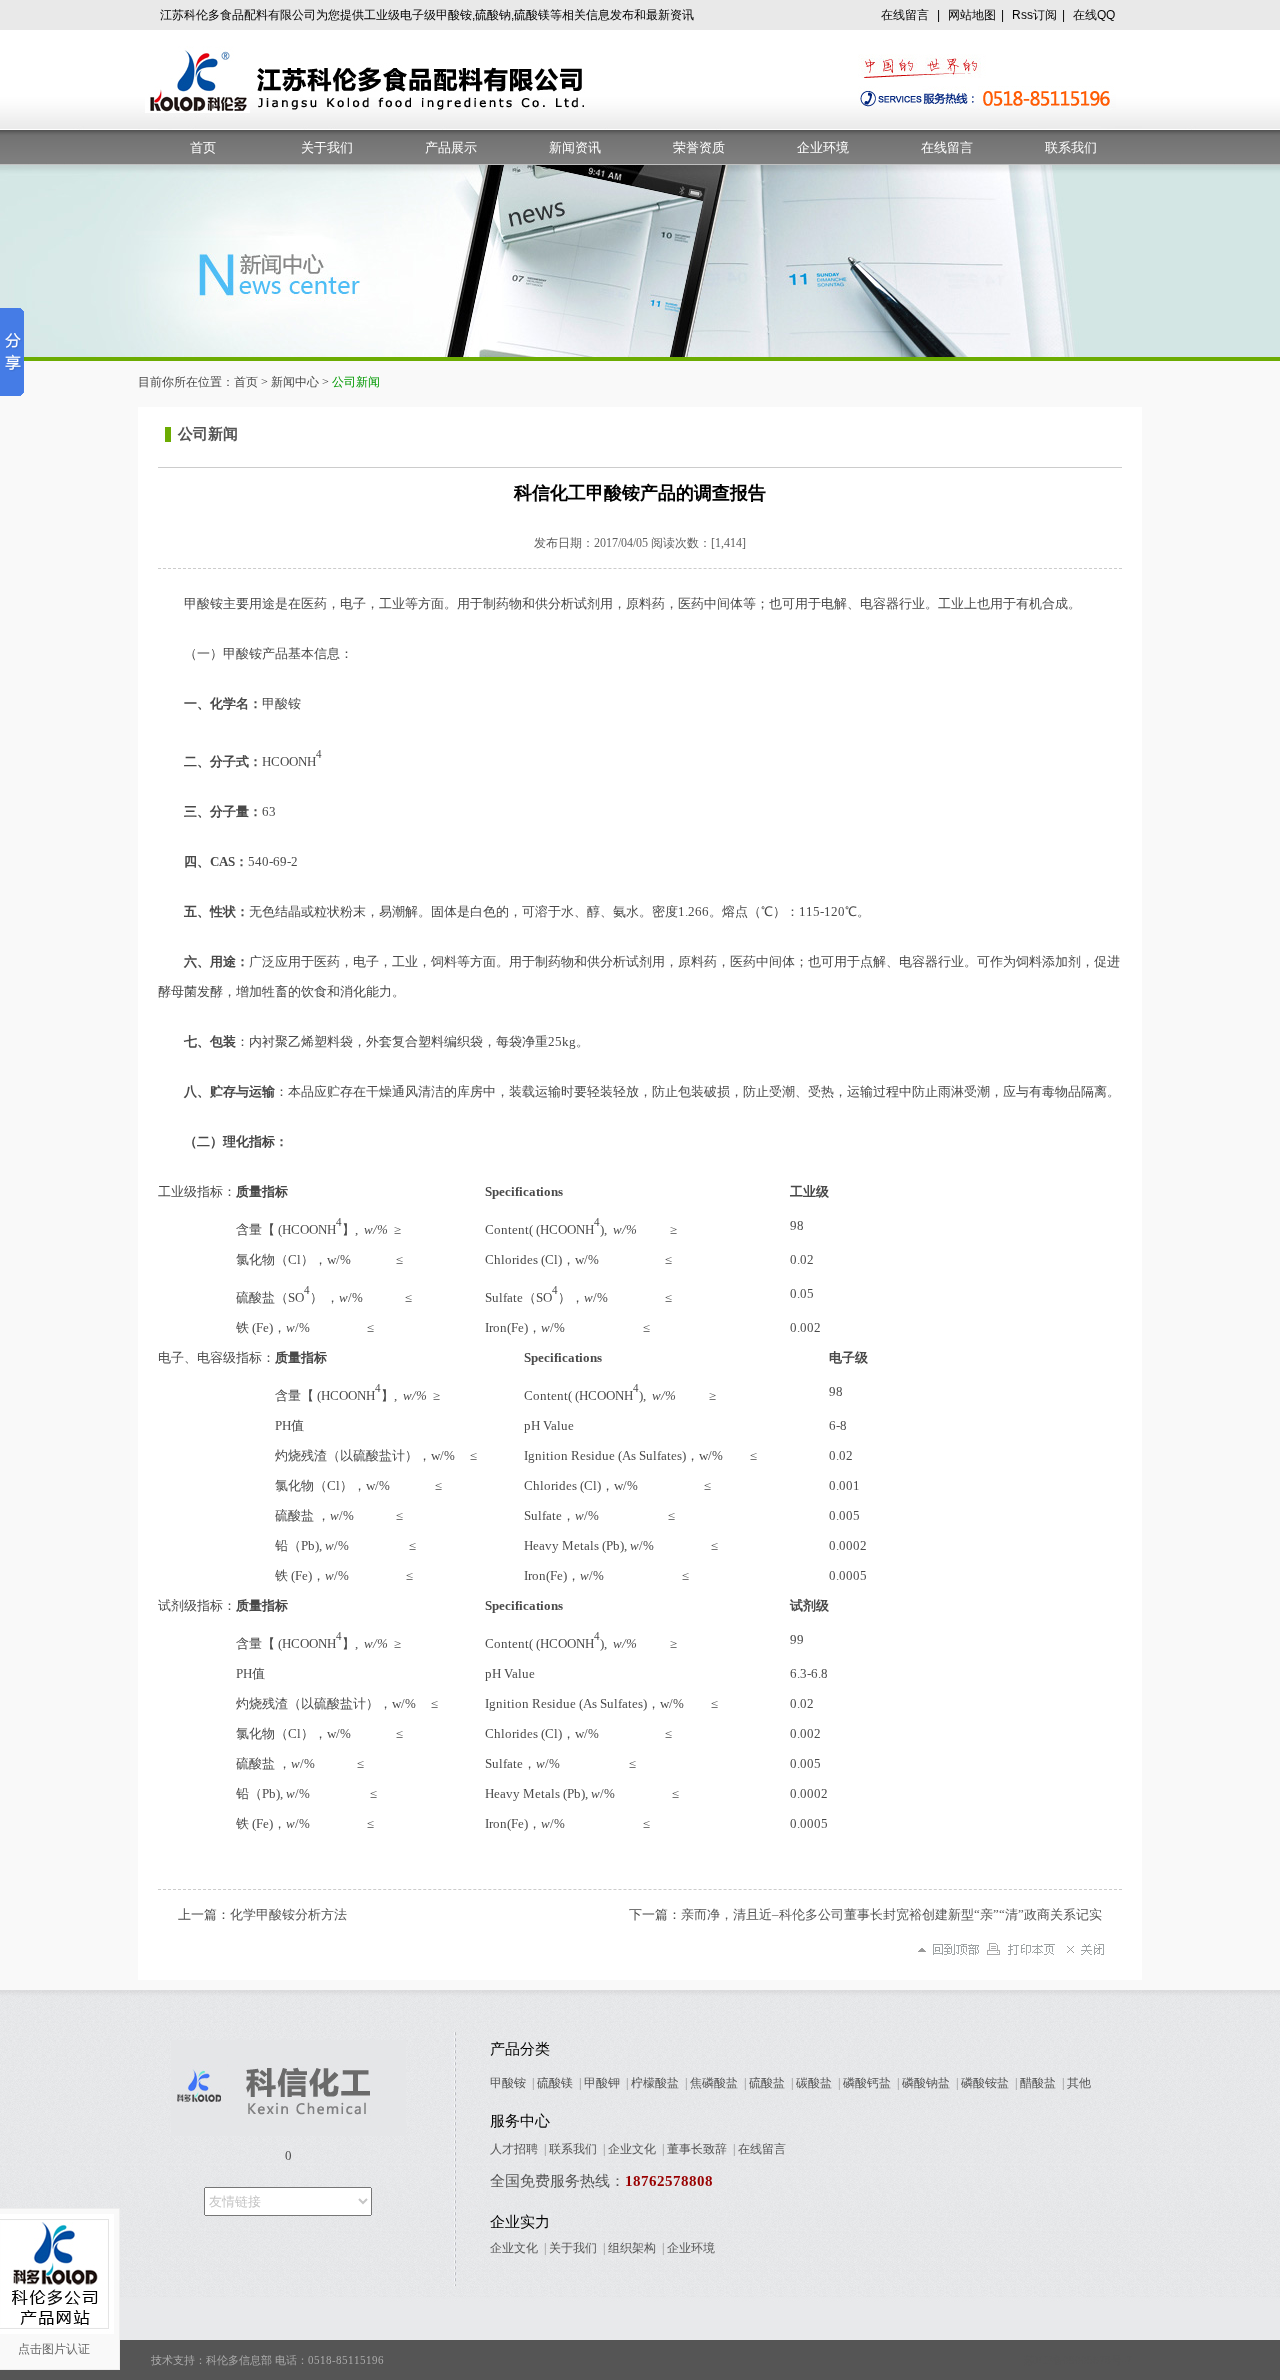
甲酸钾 (602, 2083)
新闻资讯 (575, 147)
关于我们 (327, 147)
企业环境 (823, 147)
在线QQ (1094, 15)
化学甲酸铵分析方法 (288, 1914)
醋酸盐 (1038, 2083)
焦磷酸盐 (714, 2083)
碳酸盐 (814, 2083)
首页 (203, 147)
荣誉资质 (699, 147)
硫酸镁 (555, 2083)
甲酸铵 (508, 2083)
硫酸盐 (767, 2083)
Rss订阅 (1034, 15)
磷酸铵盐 (985, 2083)
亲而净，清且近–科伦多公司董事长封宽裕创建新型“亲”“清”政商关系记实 (891, 1914)
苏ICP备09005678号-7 (1078, 2360)
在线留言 (905, 15)
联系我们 (1071, 147)
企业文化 (632, 2149)
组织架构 (632, 2248)
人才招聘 (514, 2149)
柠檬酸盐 (655, 2083)
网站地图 (972, 15)
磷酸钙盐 (867, 2083)
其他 (1079, 2083)
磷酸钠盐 (926, 2083)
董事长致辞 (697, 2149)
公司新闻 (208, 434)
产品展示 (451, 147)
